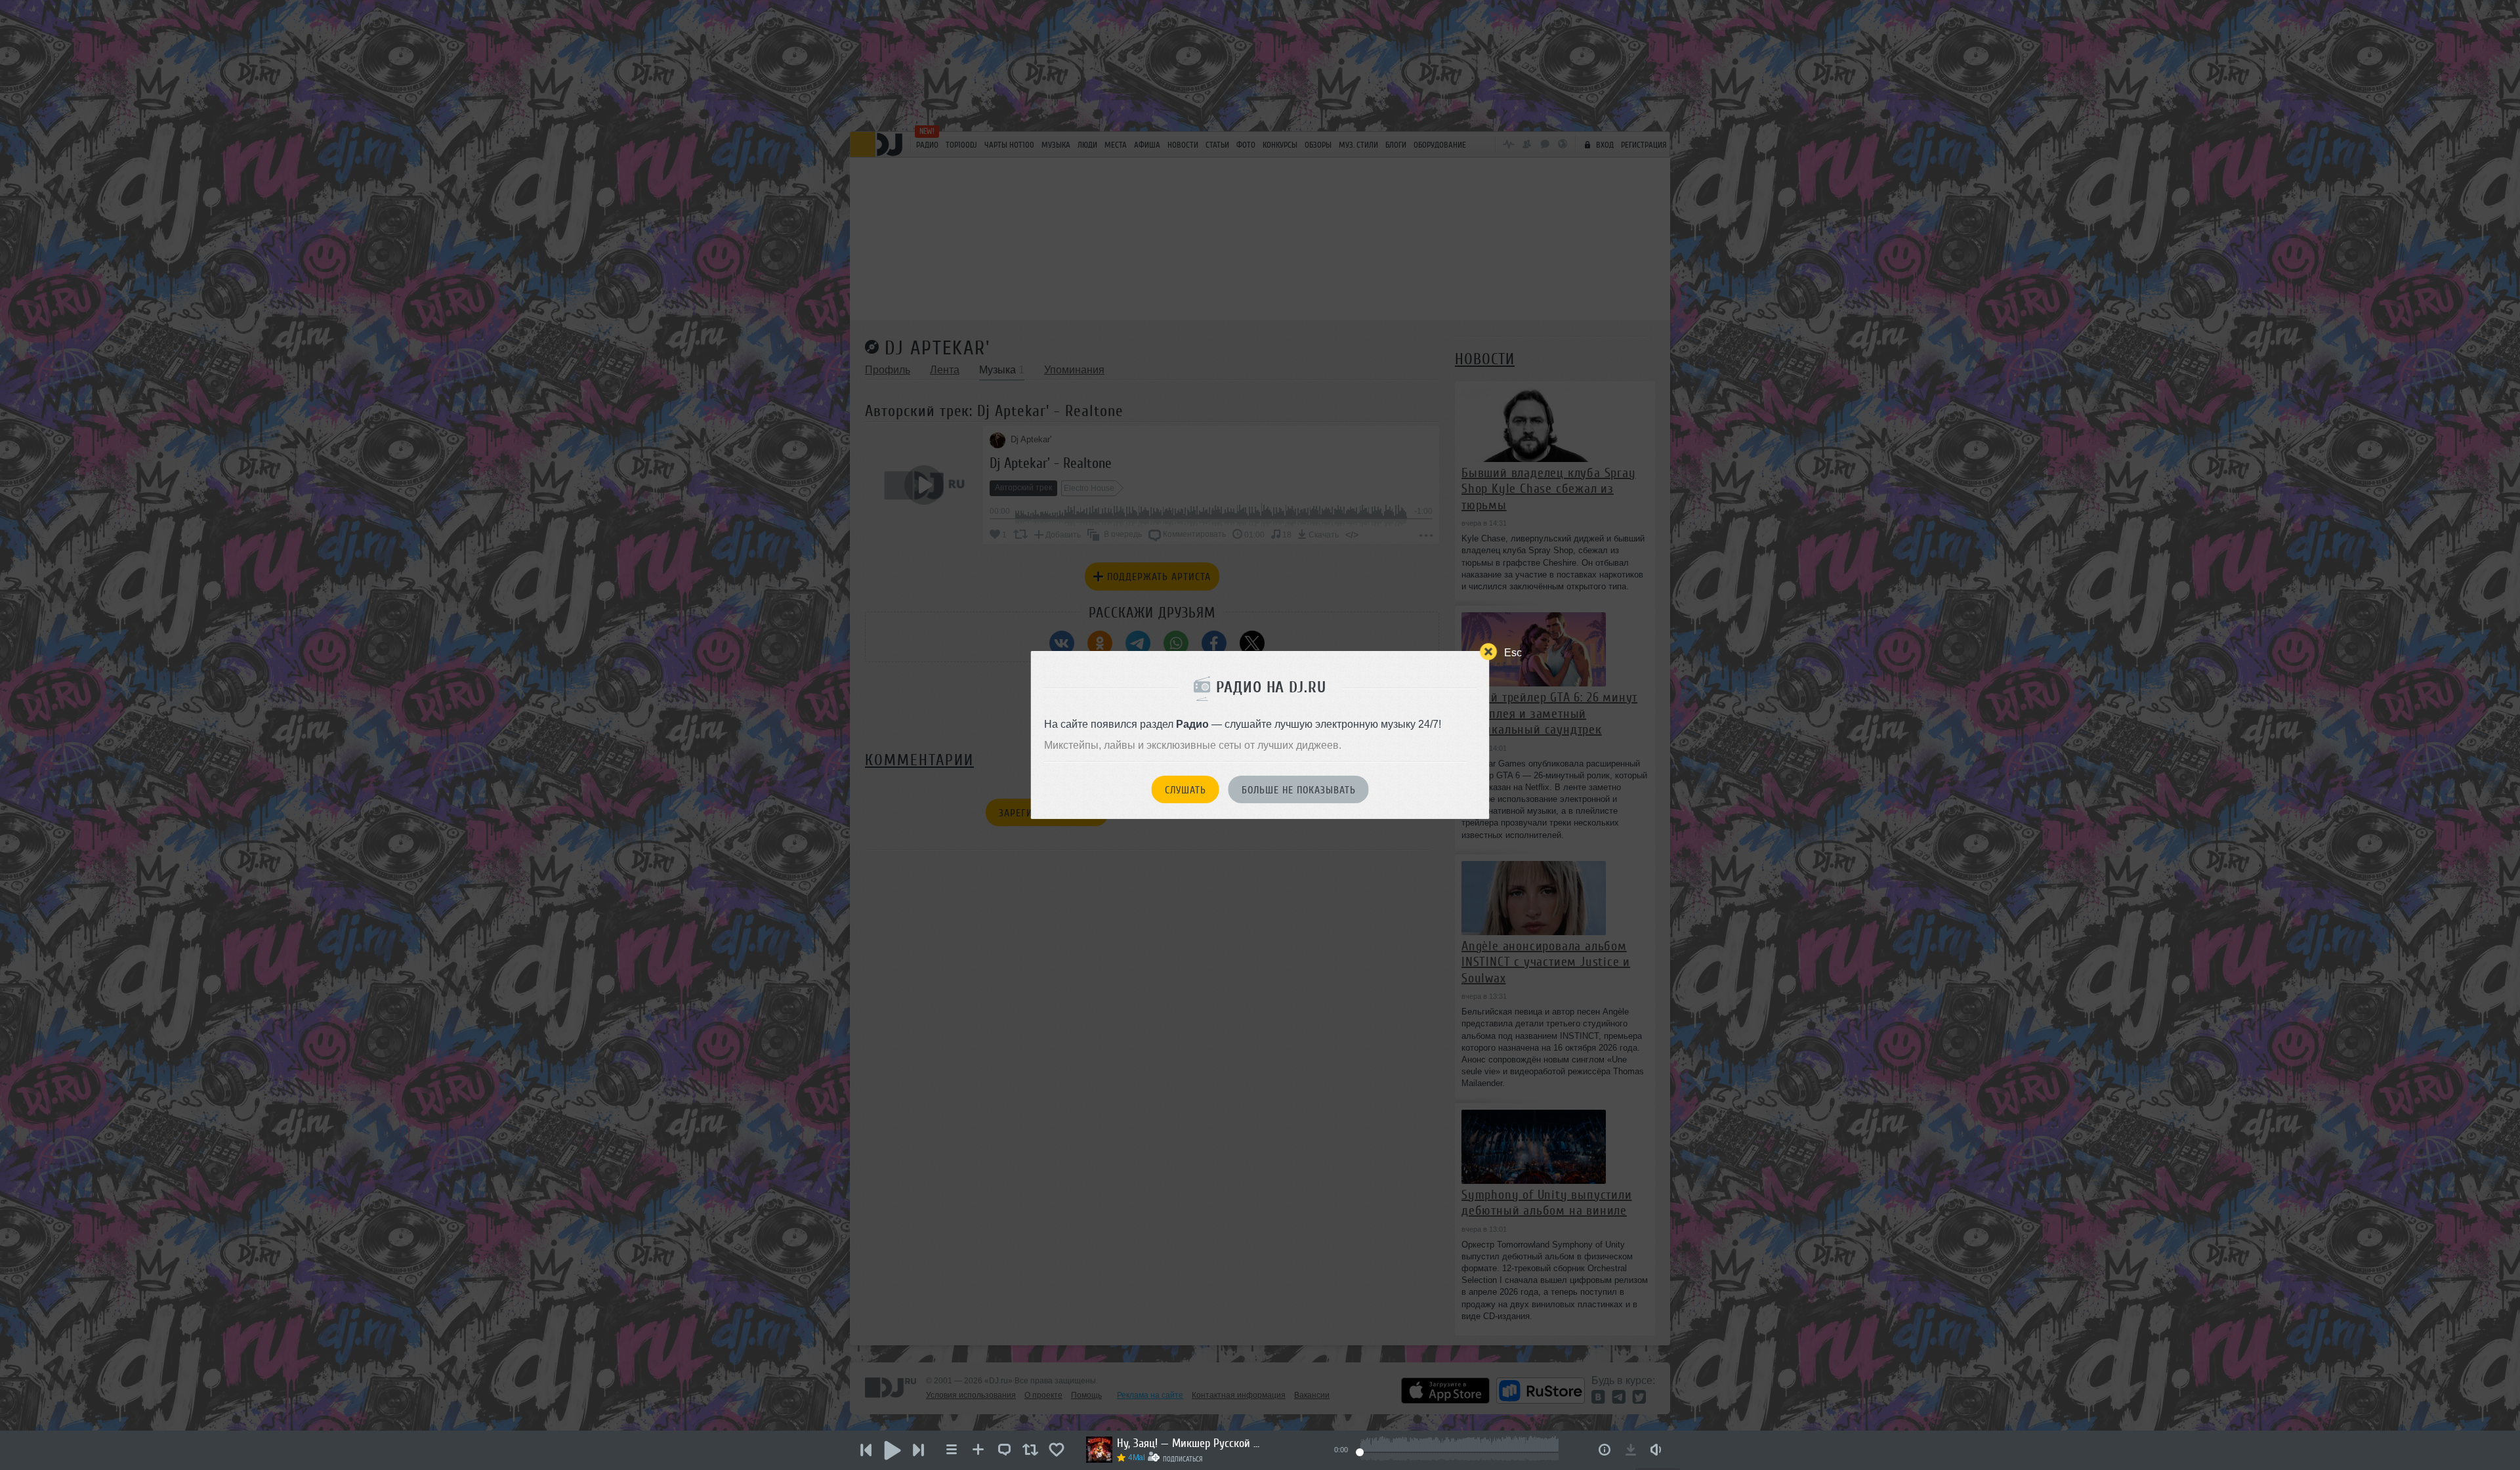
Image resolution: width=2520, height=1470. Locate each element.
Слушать (1186, 790)
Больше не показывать (1299, 790)
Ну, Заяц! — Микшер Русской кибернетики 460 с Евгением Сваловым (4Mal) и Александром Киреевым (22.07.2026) (1189, 1443)
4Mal (1137, 1458)
